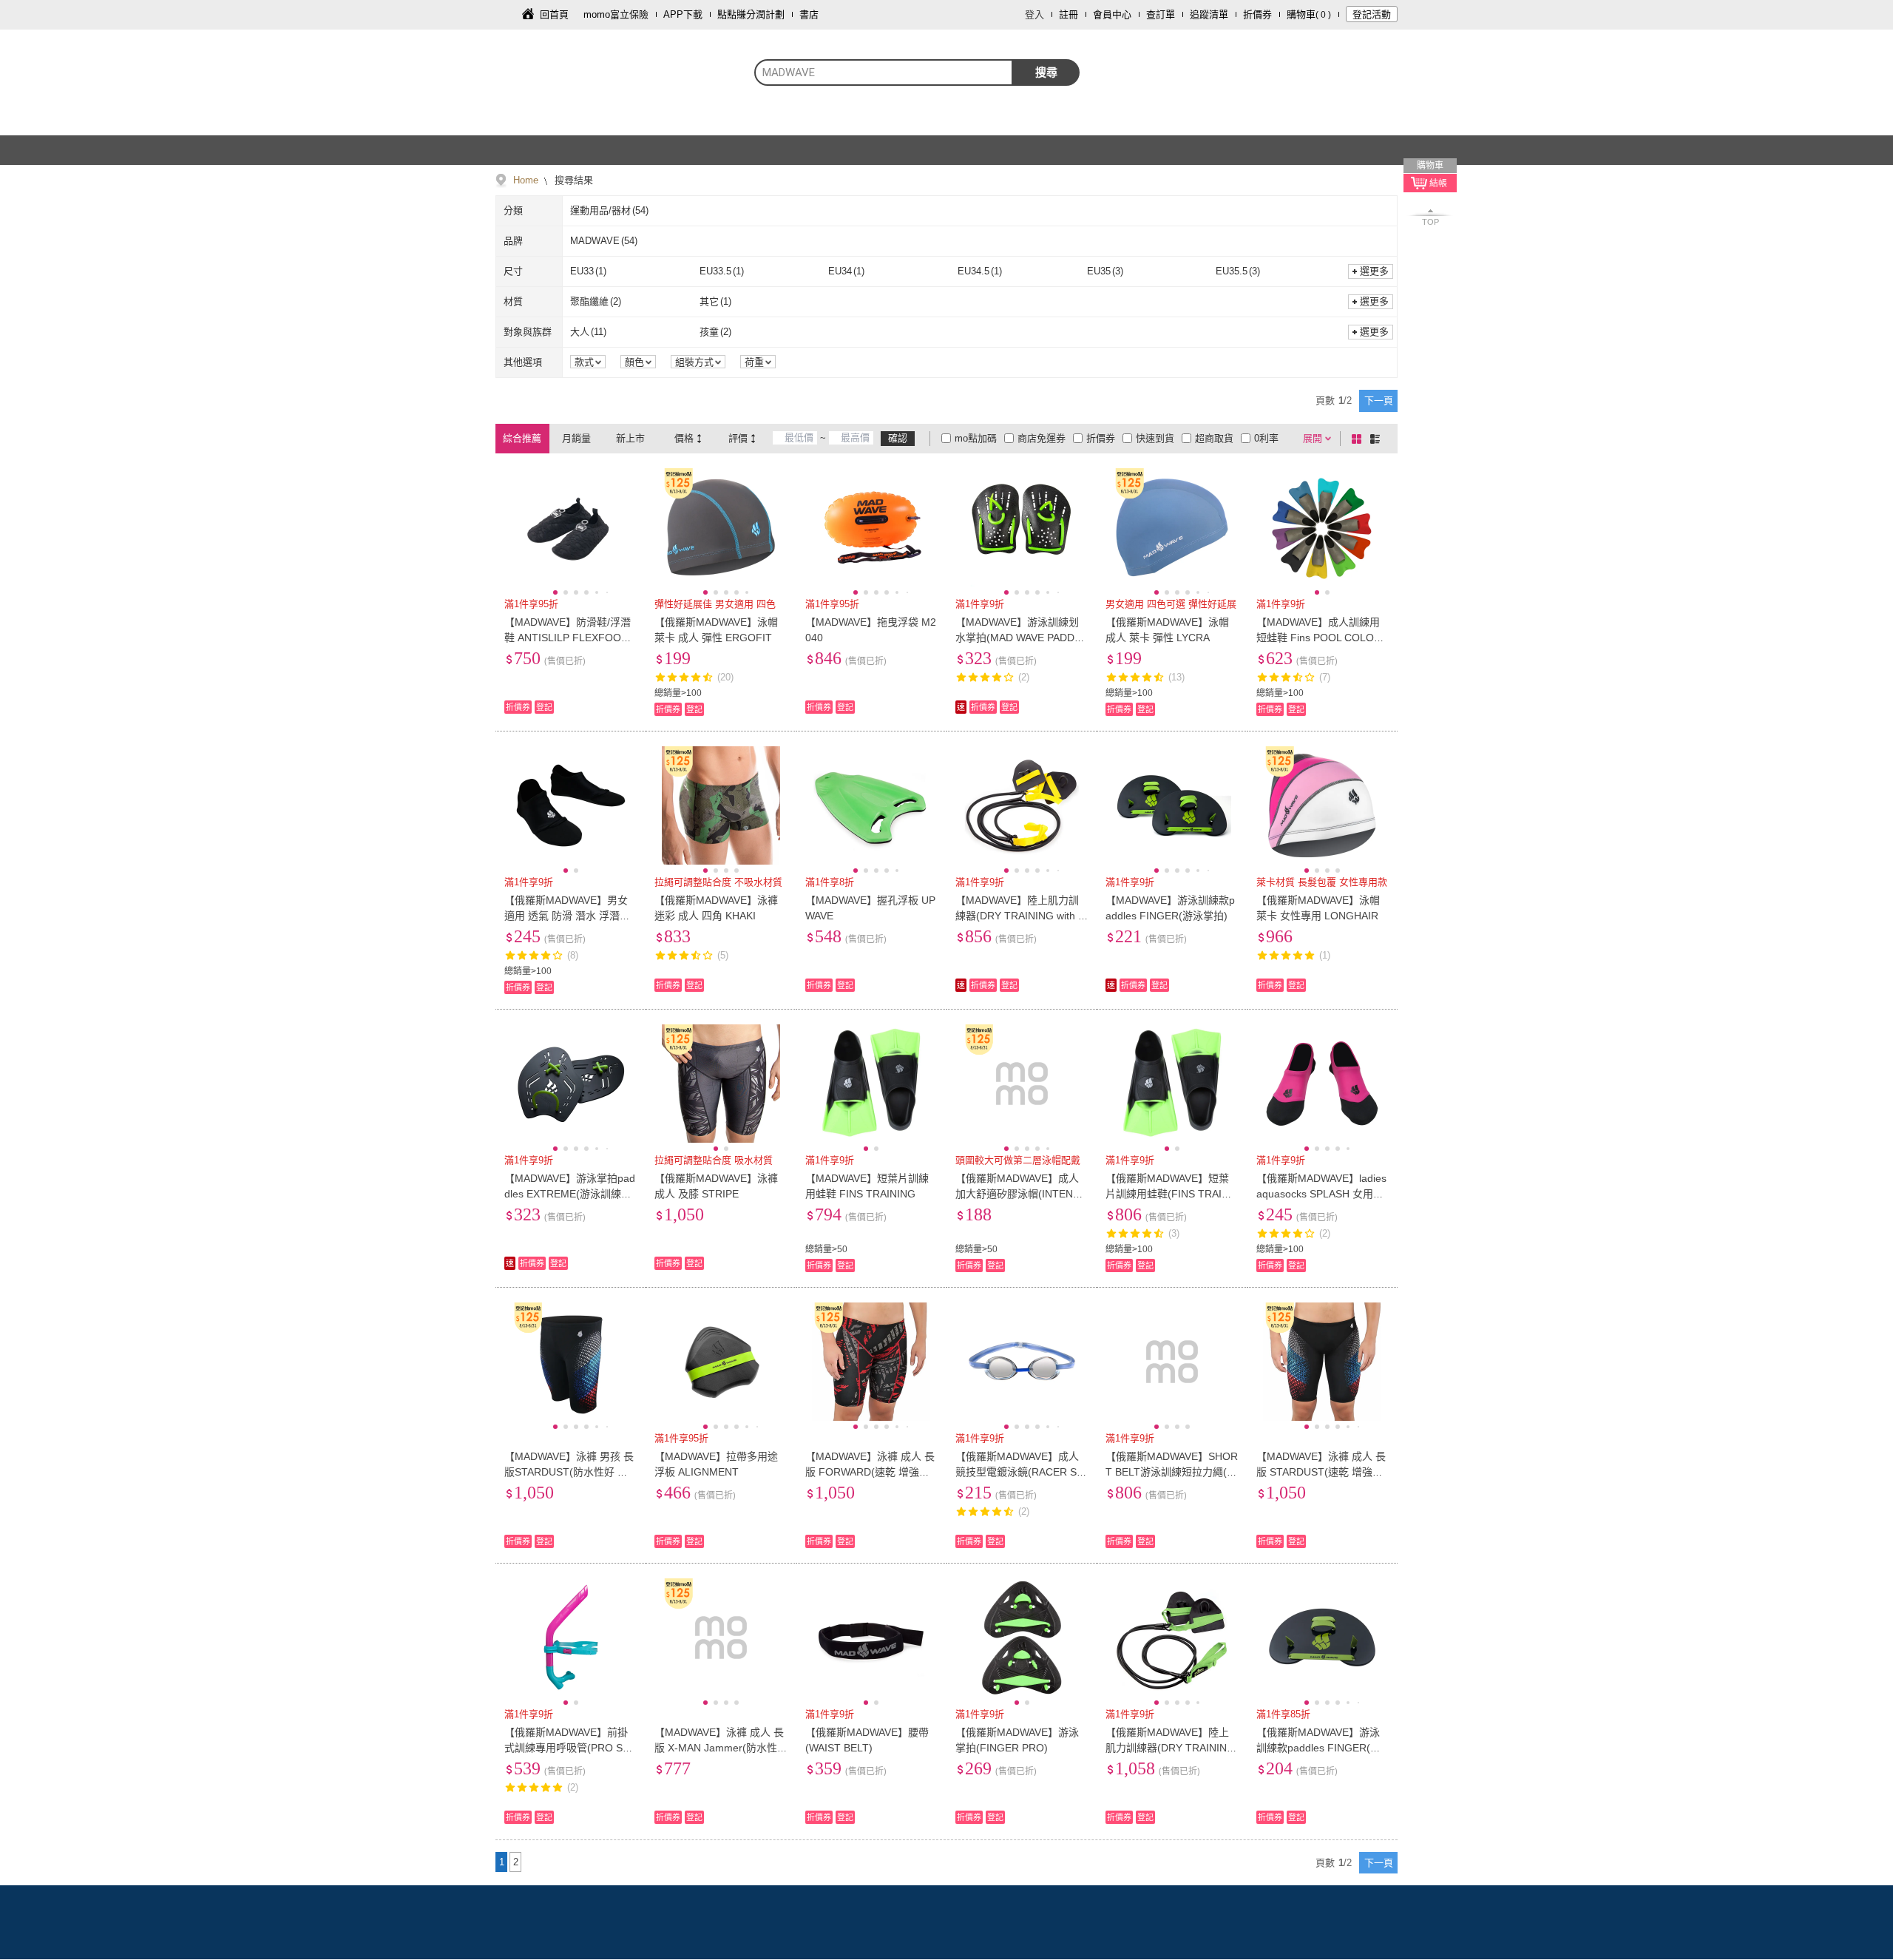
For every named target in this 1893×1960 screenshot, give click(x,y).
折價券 (1257, 14)
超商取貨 (1214, 438)
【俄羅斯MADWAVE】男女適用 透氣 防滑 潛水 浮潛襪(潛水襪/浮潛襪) (567, 916)
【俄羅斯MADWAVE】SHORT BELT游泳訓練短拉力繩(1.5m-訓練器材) (1172, 1472)
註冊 (1069, 14)
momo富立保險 (616, 14)
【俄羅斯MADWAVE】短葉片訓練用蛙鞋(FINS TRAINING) (1169, 1194)
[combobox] (884, 72)
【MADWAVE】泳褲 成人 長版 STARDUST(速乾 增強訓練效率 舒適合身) (1321, 1472)
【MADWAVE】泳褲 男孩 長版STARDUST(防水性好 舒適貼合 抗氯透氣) (569, 1472)
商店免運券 (1042, 438)
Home (526, 180)
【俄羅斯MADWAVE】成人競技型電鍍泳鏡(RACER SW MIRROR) (1021, 1472)
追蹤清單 (1209, 14)
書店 (809, 14)
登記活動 (1372, 14)
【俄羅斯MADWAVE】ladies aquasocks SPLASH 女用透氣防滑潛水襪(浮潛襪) (1321, 1194)
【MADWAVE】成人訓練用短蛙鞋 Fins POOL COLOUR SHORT (1323, 638)
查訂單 (1161, 14)
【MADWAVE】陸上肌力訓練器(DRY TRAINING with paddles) (1020, 916)
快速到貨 (1155, 438)
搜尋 (1046, 72)
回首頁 (554, 14)
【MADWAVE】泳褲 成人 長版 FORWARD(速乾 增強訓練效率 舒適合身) (870, 1472)
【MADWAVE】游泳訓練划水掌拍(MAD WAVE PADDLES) (1021, 638)
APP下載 (683, 14)
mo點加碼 (976, 438)
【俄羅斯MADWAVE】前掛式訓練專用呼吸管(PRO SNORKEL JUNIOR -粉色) (567, 1748)
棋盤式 (1359, 439)
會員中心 (1112, 14)
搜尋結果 (572, 180)
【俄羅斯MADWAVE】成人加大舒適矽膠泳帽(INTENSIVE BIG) (1019, 1194)
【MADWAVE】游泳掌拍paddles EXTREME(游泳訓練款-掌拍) (570, 1194)
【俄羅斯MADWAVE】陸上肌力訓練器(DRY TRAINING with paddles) (1170, 1748)
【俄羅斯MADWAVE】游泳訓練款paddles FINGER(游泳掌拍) (1318, 1748)
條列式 (1378, 439)
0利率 (1266, 438)
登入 (1034, 14)
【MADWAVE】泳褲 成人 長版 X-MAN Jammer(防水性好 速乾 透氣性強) (719, 1748)
